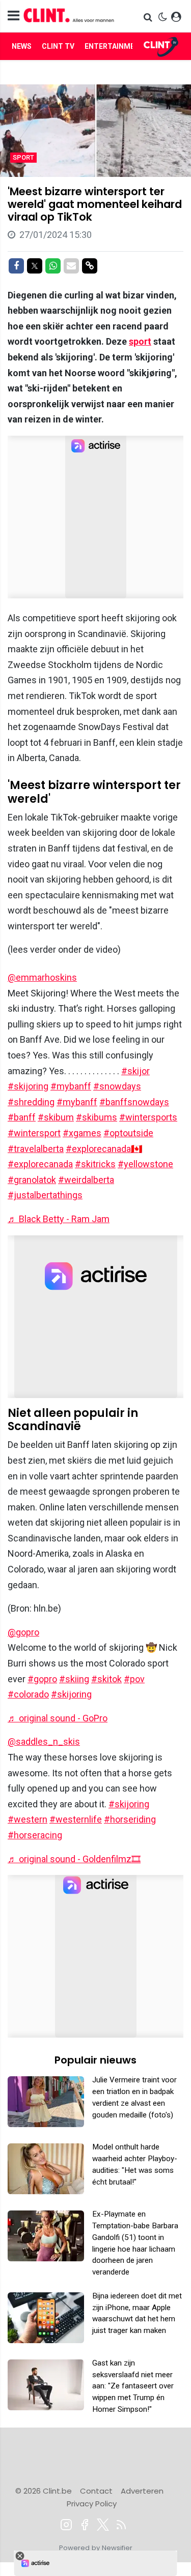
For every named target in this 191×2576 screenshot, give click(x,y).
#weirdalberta (86, 1180)
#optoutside (128, 1133)
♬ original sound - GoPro (58, 1718)
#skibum (56, 1117)
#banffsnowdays (134, 1102)
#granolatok (32, 1180)
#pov (134, 1679)
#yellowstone (145, 1164)
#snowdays (117, 1086)
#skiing (74, 1679)
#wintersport (34, 1133)
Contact (96, 2491)
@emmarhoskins (42, 977)
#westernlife (76, 1819)
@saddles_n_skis (44, 1741)
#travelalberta (36, 1149)
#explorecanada (40, 1164)
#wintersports (148, 1117)
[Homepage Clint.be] (69, 16)
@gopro (23, 1632)
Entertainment (115, 46)
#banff (22, 1117)
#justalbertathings (45, 1195)
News (22, 46)
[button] (149, 17)
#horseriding (130, 1819)
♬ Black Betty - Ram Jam (59, 1219)
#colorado (28, 1694)
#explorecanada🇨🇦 (104, 1149)
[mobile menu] (13, 16)
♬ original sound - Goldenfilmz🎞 (74, 1859)
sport (140, 341)
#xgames (82, 1133)
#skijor (135, 1071)
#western (28, 1819)
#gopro (42, 1679)
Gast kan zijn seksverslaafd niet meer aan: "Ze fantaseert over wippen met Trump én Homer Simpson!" (133, 2386)
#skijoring (28, 1086)
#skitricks (95, 1164)
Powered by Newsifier (96, 2548)
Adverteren (142, 2491)
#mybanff (71, 1086)
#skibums (97, 1117)
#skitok (106, 1679)
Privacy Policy (92, 2504)
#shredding (31, 1102)
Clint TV (58, 46)
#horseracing (35, 1835)
